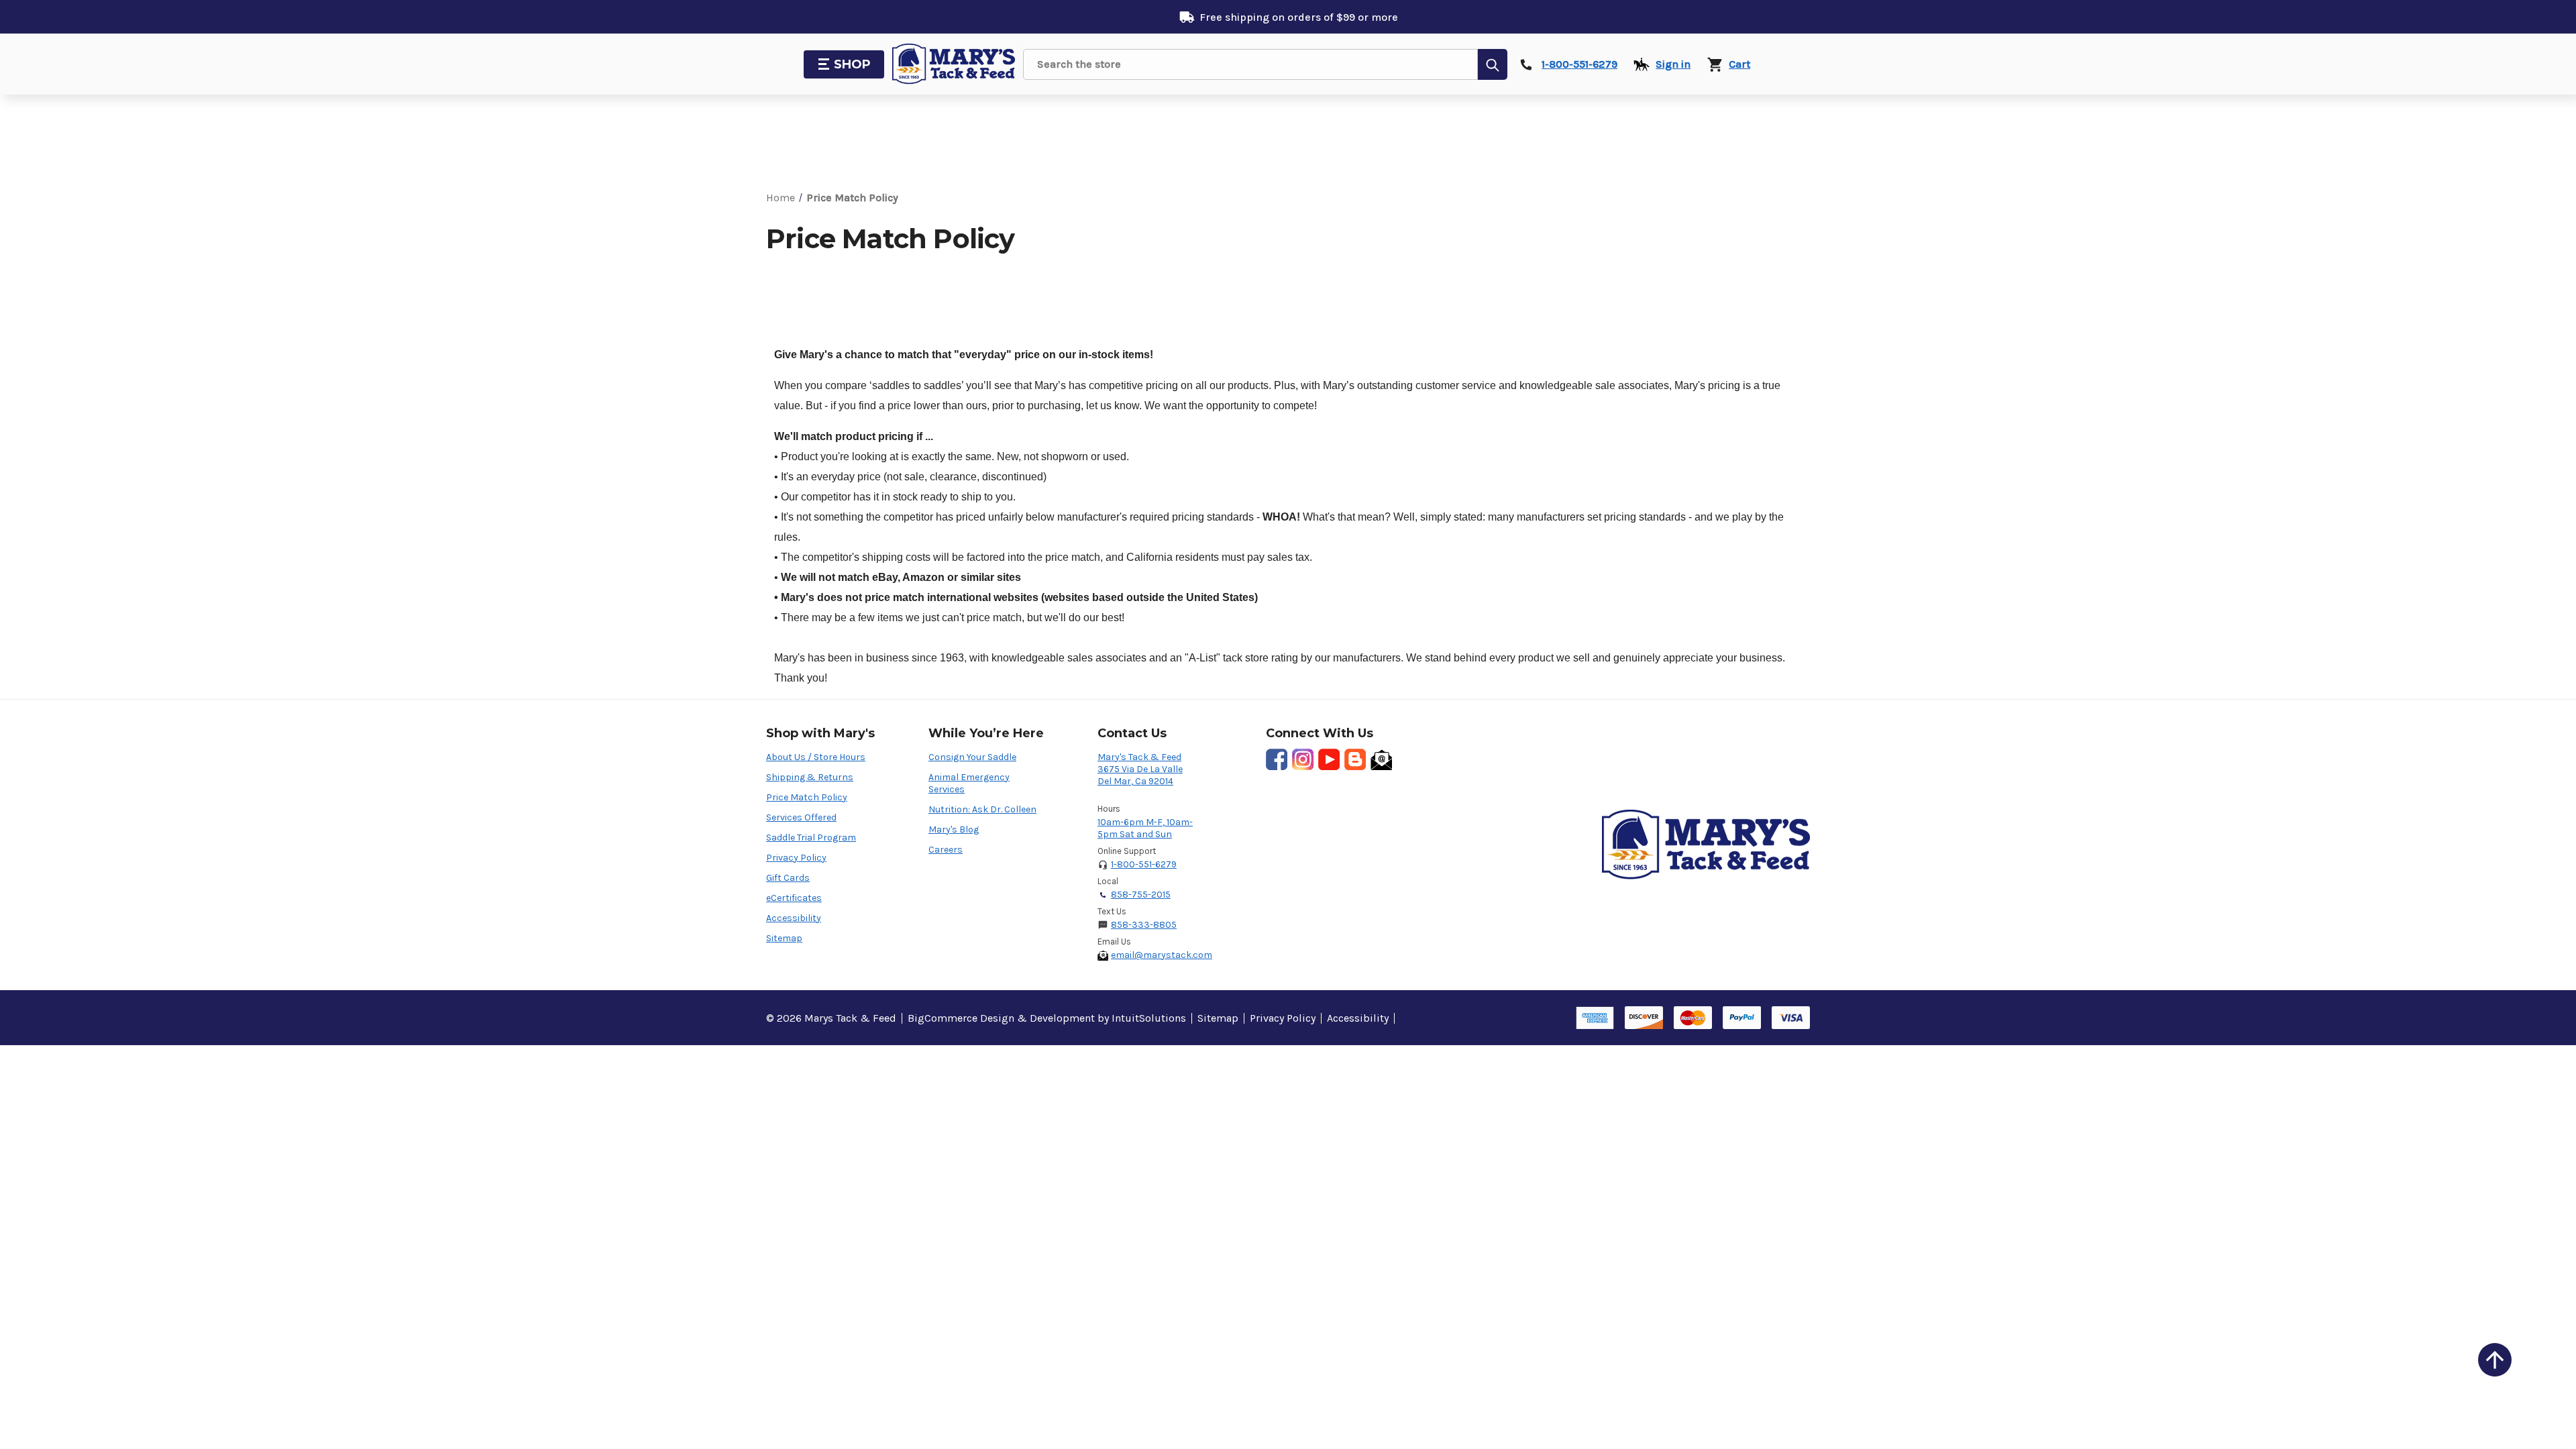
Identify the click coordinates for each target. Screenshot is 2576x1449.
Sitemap (784, 938)
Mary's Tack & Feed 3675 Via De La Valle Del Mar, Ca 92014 (1140, 769)
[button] (2495, 1360)
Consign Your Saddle (972, 757)
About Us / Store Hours (816, 757)
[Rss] (1355, 759)
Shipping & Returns (810, 777)
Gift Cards (788, 878)
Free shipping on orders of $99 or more (1299, 17)
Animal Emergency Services (969, 783)
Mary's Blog (954, 829)
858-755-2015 (1141, 895)
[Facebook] (1277, 759)
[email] (1381, 759)
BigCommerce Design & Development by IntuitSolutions (1047, 1018)
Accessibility (794, 918)
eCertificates (794, 898)
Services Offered (801, 817)
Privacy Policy (796, 858)
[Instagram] (1303, 759)
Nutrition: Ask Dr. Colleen (982, 809)
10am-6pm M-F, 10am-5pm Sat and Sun (1145, 828)
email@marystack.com (1162, 955)
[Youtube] (1329, 759)
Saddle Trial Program (811, 838)
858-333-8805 (1144, 925)
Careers (946, 850)
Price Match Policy (807, 797)
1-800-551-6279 (1144, 864)
